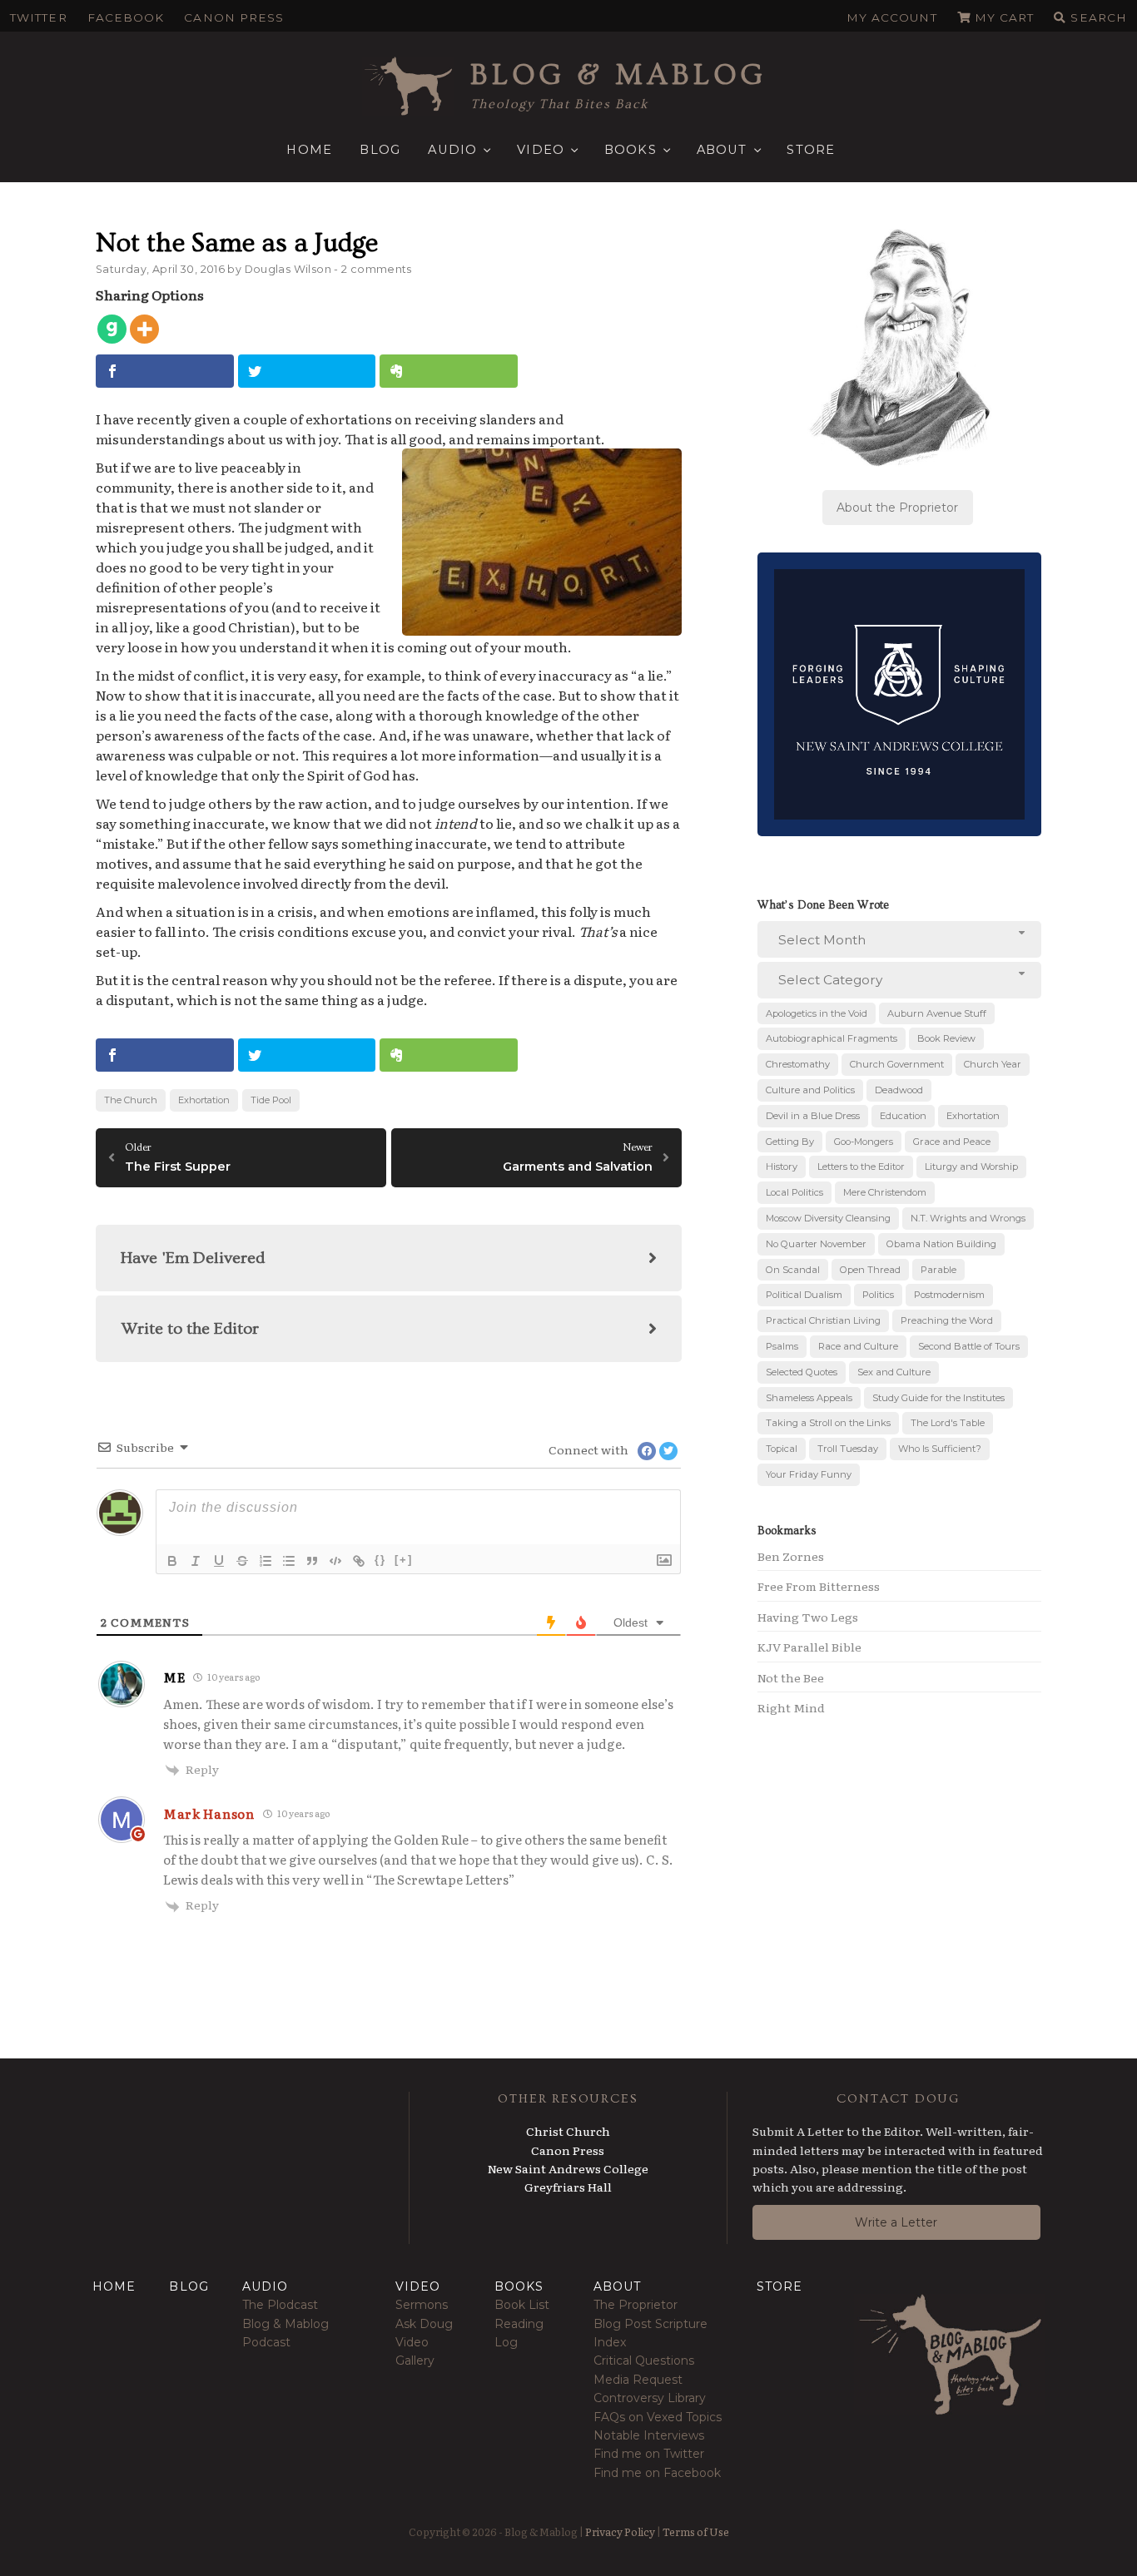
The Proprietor (636, 2305)
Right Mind (791, 1707)
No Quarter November (816, 1244)
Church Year (993, 1064)
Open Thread (870, 1270)
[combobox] (899, 939)
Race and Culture (858, 1346)
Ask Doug (424, 2324)
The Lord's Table (948, 1423)
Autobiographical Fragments (832, 1038)
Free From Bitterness (819, 1586)
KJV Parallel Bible (809, 1647)
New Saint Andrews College (568, 2168)
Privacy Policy (620, 2531)
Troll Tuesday (848, 1449)
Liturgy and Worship (971, 1167)
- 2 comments (373, 269)
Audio (452, 150)
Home (309, 150)
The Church (131, 1100)
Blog (380, 150)
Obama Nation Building (941, 1244)
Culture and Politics (810, 1090)
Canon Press (234, 17)
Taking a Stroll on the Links (828, 1423)
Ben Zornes (791, 1556)
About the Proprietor (897, 508)
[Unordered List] (289, 1561)
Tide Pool (271, 1100)
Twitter (39, 17)
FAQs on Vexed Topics (658, 2417)
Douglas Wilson (288, 269)
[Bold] (172, 1561)
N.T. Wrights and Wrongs (968, 1218)
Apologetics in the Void (817, 1013)
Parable (938, 1270)
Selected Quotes (802, 1372)
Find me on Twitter (649, 2454)
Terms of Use (696, 2531)
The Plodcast (280, 2305)
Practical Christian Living (823, 1320)
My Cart (1005, 17)
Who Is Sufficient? (940, 1449)
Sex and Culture (894, 1372)
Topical (782, 1449)
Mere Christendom (885, 1192)
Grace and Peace (952, 1142)
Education (903, 1116)
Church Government (897, 1064)
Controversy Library (650, 2398)
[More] (144, 329)
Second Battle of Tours (969, 1346)
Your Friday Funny (809, 1474)
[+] (404, 1560)
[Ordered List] (266, 1561)
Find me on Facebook (657, 2473)
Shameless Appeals (809, 1398)
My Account (892, 17)
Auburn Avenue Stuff (937, 1013)
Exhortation (204, 1100)
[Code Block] (335, 1561)
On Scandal (793, 1270)
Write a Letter (896, 2222)
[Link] (359, 1561)
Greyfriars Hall (568, 2187)
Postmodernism (949, 1295)
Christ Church (568, 2131)
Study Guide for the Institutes (938, 1398)
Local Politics (794, 1192)
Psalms (782, 1346)
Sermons (422, 2305)
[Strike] (242, 1561)
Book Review (946, 1038)
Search (1099, 17)
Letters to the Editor (861, 1167)
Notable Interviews (649, 2435)
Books (631, 150)
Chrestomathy (798, 1064)
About (722, 150)
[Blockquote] (312, 1561)
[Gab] (112, 329)
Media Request (638, 2380)
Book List (522, 2305)
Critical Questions (644, 2361)
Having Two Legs (808, 1617)
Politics (878, 1295)
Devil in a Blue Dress (813, 1116)
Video (541, 150)
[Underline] (219, 1561)
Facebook (126, 17)
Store (811, 150)
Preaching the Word (947, 1320)
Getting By (790, 1142)
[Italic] (196, 1561)
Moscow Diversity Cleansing (828, 1218)
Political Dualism (804, 1295)
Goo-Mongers (864, 1142)
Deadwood (899, 1090)
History (782, 1167)
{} (380, 1560)
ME (174, 1677)
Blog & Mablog (619, 75)
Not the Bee (791, 1677)
